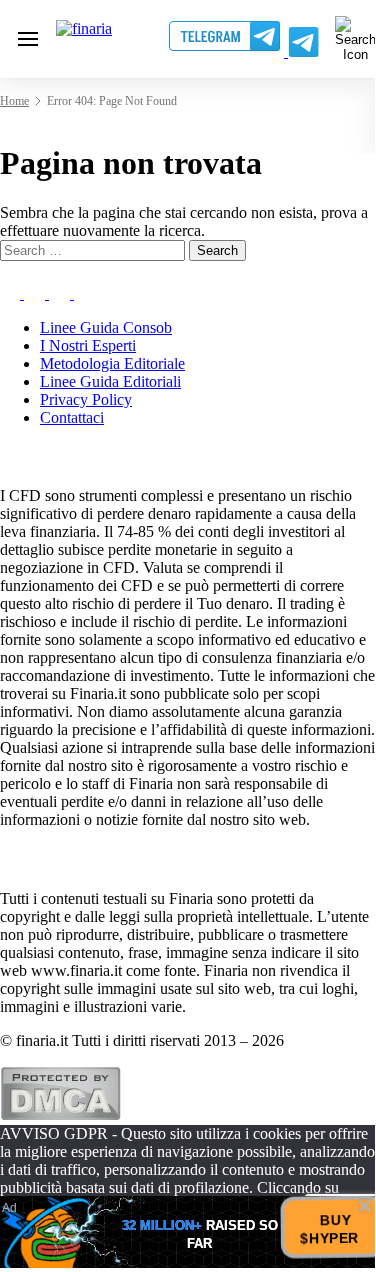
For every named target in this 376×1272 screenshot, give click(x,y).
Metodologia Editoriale (112, 363)
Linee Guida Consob (106, 327)
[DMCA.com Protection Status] (60, 1115)
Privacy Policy (86, 399)
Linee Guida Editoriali (110, 381)
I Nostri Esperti (88, 345)
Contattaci (72, 417)
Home (14, 101)
